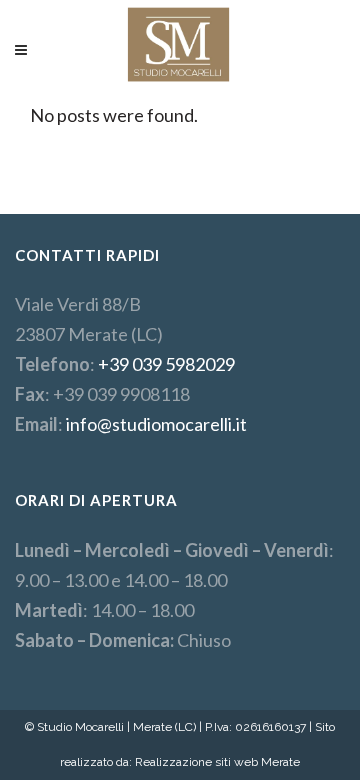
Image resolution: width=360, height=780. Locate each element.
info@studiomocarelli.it (156, 424)
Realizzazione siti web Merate (217, 762)
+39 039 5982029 (166, 364)
